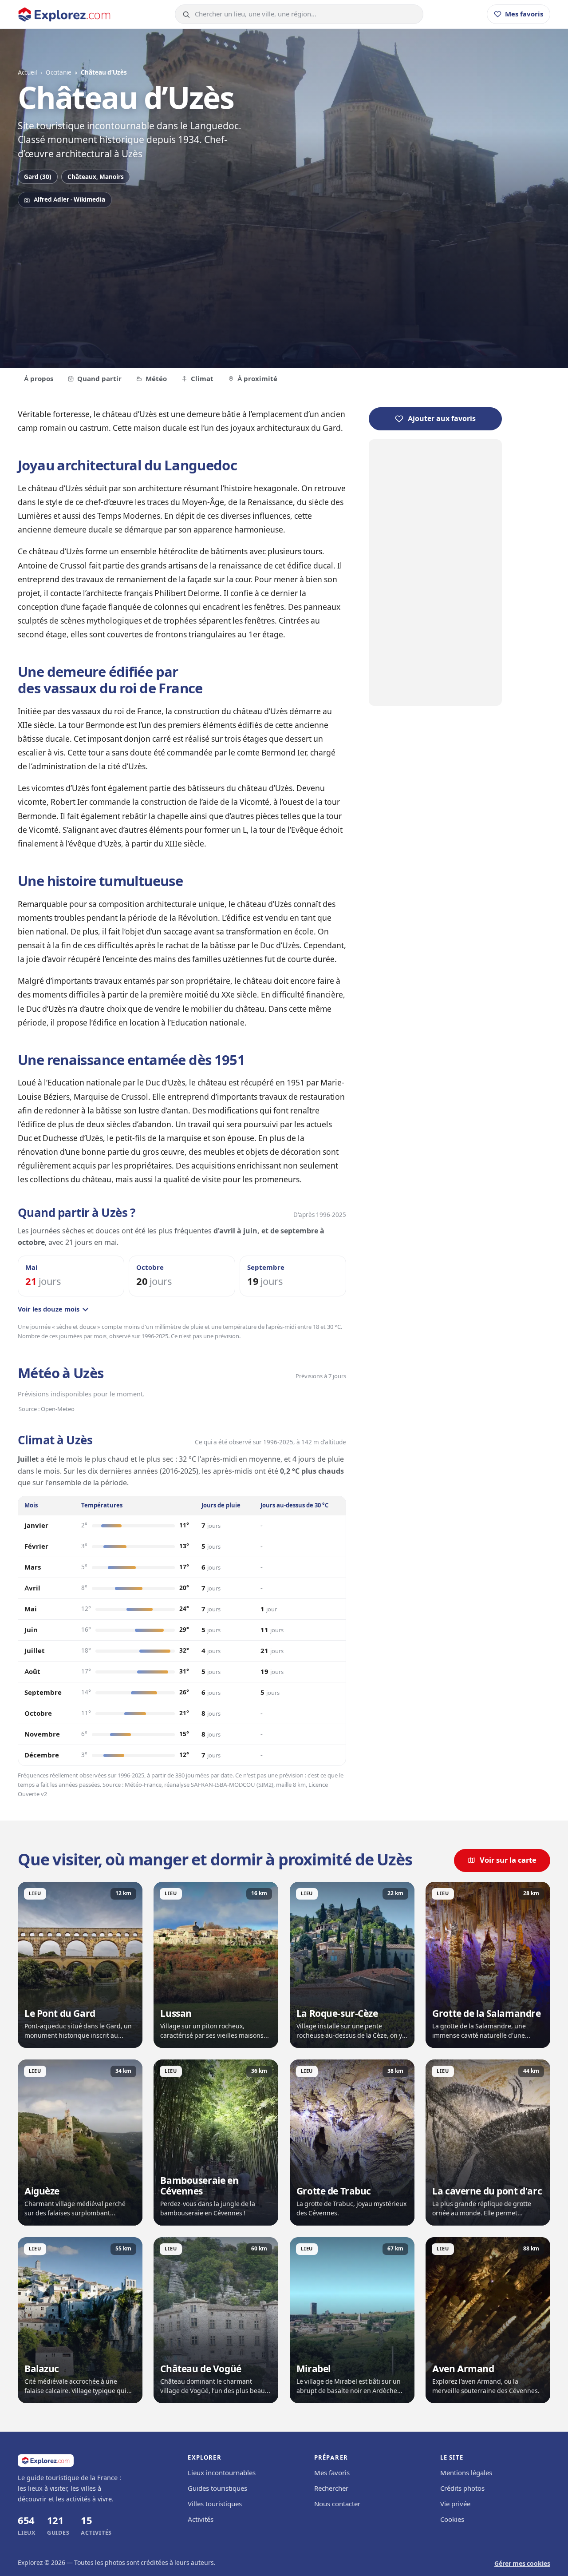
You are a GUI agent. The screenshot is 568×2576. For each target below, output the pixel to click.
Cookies (452, 2520)
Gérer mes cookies (522, 2564)
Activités (201, 2520)
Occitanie (59, 72)
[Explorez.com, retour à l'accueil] (64, 14)
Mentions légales (466, 2473)
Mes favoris (332, 2473)
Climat (202, 379)
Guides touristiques (217, 2489)
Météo (156, 379)
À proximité (257, 379)
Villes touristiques (215, 2504)
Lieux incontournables (222, 2473)
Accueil (27, 72)
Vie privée (455, 2504)
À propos (39, 379)
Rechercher (331, 2489)
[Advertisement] (284, 283)
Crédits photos (462, 2489)
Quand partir (99, 379)
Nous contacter (337, 2504)
